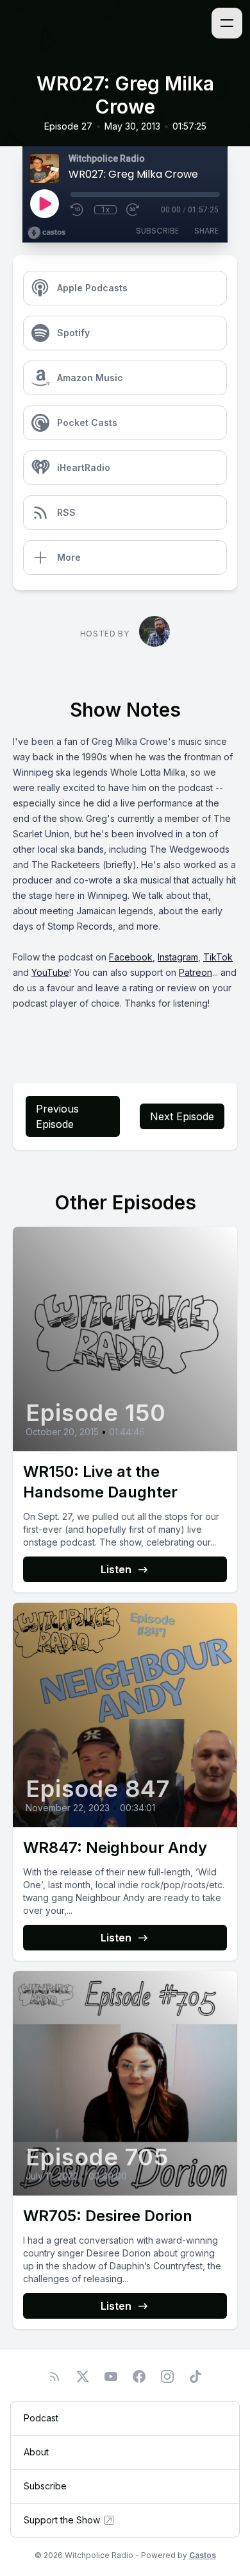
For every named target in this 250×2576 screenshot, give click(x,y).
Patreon (196, 972)
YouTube (50, 972)
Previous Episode (57, 1116)
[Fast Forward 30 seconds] (133, 210)
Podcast (41, 2418)
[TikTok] (196, 2376)
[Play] (44, 203)
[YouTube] (111, 2376)
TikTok (218, 957)
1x (105, 210)
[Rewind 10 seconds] (78, 210)
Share (206, 231)
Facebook (131, 957)
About (36, 2452)
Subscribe (157, 231)
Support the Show (62, 2520)
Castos (203, 2555)
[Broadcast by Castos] (46, 233)
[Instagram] (167, 2376)
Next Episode (182, 1116)
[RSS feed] (54, 2376)
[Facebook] (139, 2376)
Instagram (178, 957)
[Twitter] (83, 2376)
